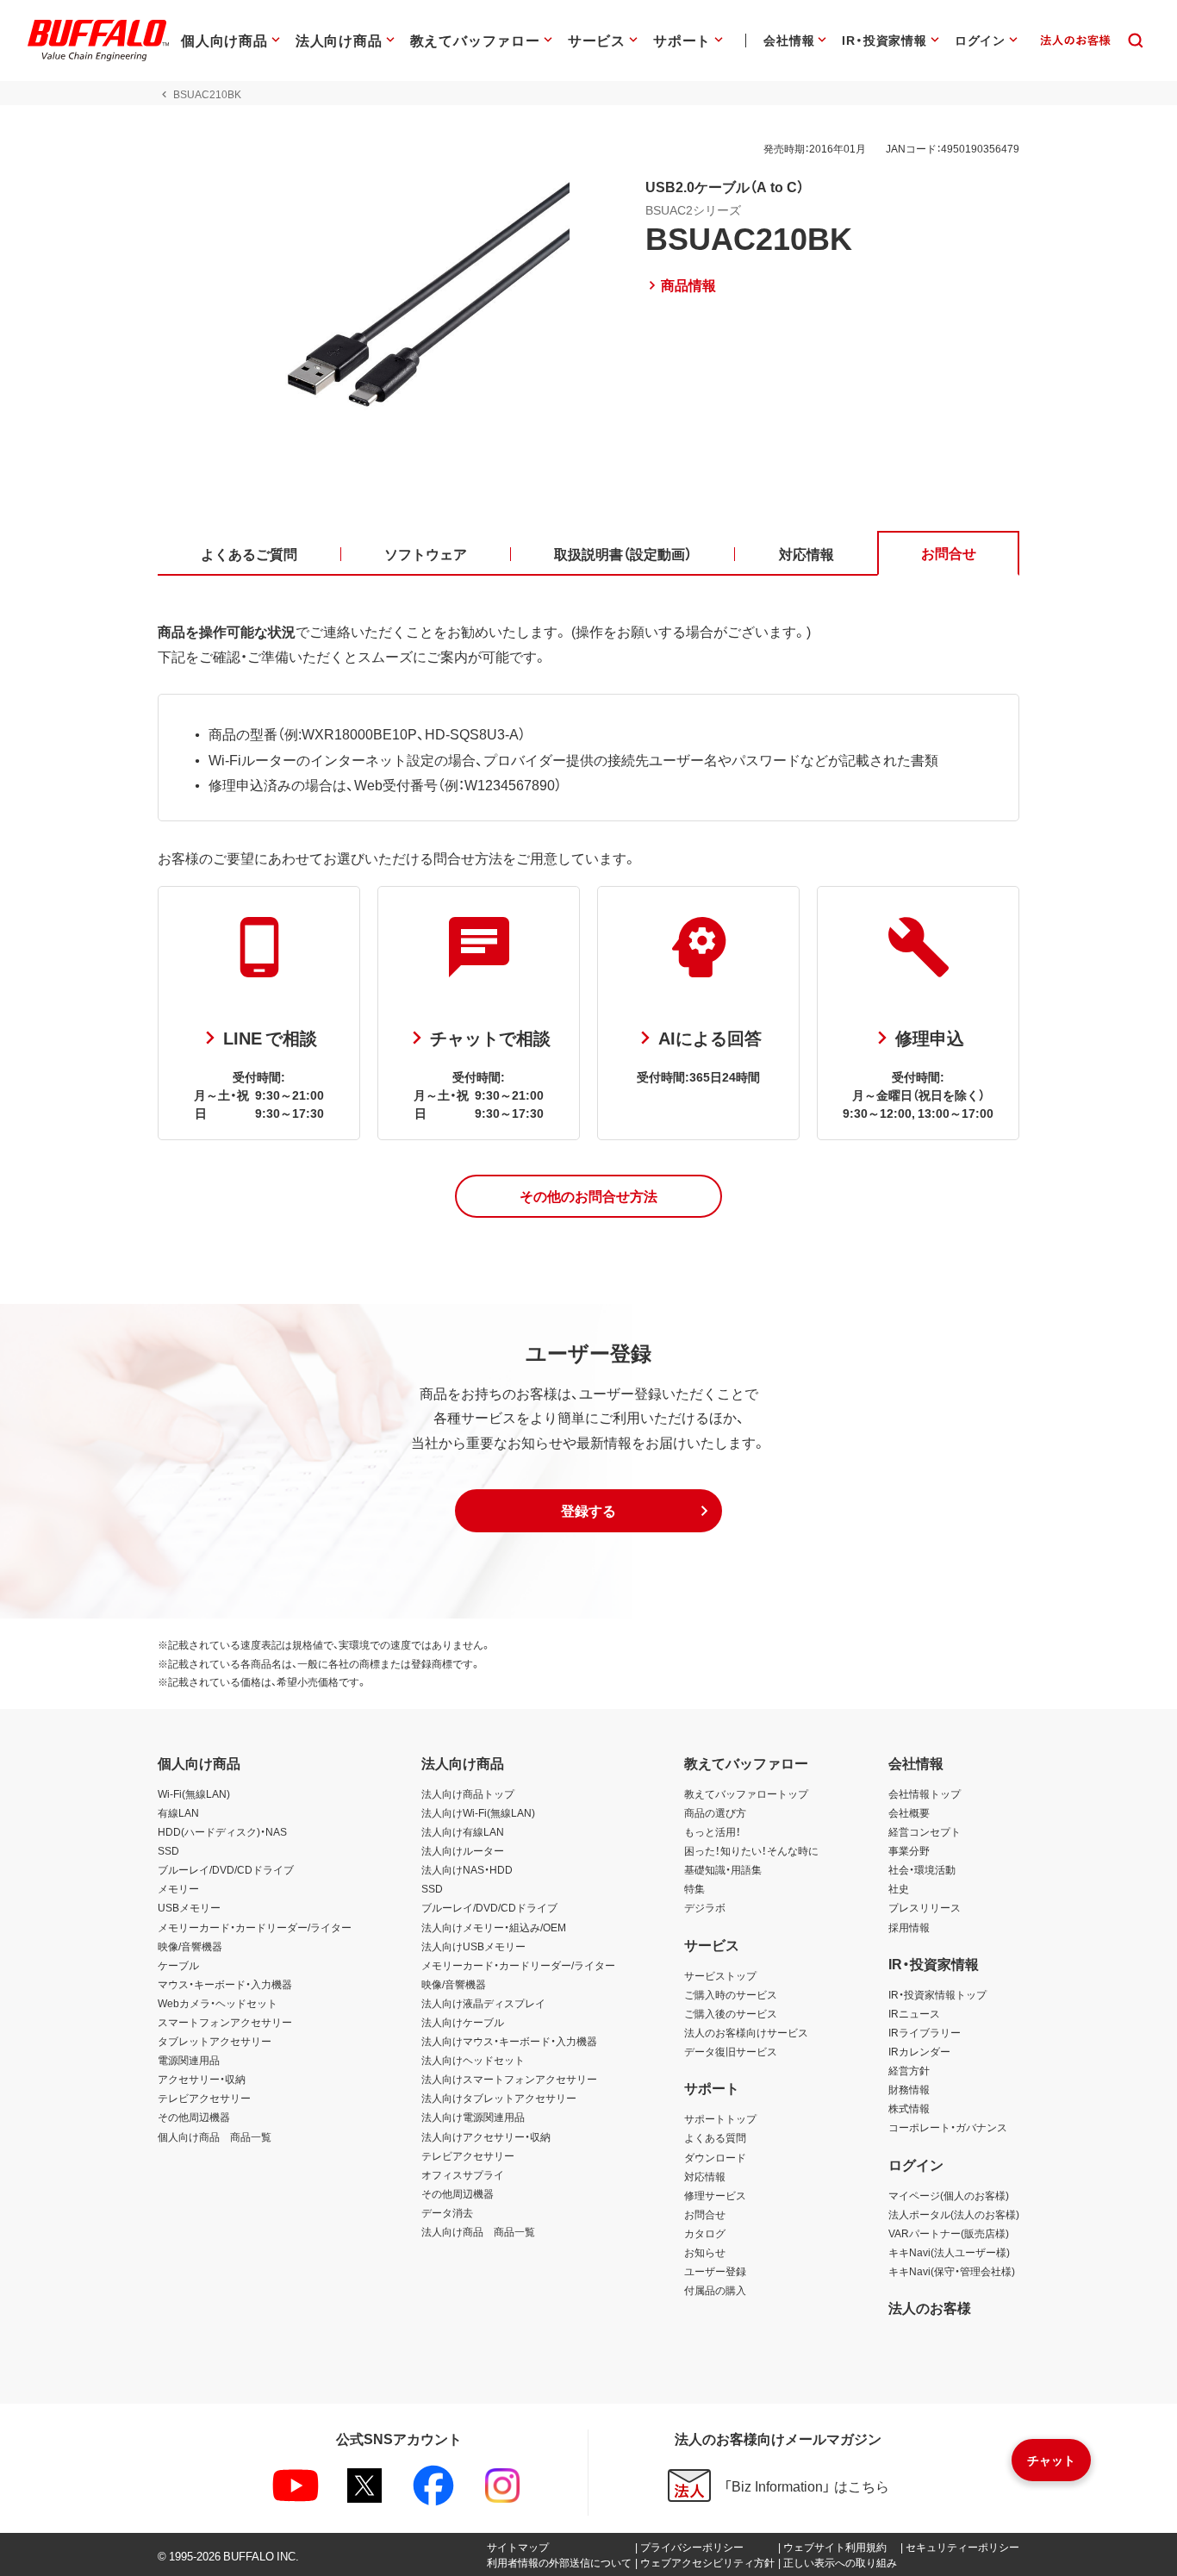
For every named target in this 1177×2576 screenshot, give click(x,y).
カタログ (705, 2233)
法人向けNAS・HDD (467, 1869)
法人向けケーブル (463, 2022)
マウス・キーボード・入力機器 (225, 1984)
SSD (168, 1850)
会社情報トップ (925, 1793)
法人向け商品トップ (468, 1793)
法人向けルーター (463, 1850)
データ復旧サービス (731, 2051)
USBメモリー (189, 1907)
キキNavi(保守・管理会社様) (952, 2271)
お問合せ (705, 2214)
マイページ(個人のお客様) (949, 2195)
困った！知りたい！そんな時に (751, 1850)
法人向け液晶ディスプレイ (483, 2003)
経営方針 (909, 2070)
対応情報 (705, 2176)
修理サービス (715, 2195)
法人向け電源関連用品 (473, 2117)
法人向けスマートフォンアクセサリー (509, 2079)
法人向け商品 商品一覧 (478, 2231)
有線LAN (178, 1812)
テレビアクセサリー (204, 2098)
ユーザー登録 (715, 2271)
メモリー (178, 1888)
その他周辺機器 (194, 2117)
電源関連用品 (189, 2060)
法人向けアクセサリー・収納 (486, 2136)
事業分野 (909, 1850)
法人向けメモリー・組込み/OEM (494, 1927)
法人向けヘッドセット (473, 2060)
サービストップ (720, 1975)
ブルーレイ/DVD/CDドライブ (226, 1869)
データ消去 (447, 2212)
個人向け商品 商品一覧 (215, 2136)
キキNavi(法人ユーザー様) (949, 2252)
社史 (899, 1888)
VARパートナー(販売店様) (949, 2233)
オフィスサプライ (463, 2174)
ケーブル (178, 1965)
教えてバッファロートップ (746, 1793)
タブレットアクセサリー (215, 2041)
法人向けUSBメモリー (473, 1946)
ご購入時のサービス (731, 1994)
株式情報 (909, 2108)
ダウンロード (715, 2157)
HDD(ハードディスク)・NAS (222, 1831)
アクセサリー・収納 (202, 2079)
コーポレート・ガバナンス (948, 2127)
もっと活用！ (713, 1831)
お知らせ (705, 2252)
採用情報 (909, 1927)
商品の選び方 (715, 1812)
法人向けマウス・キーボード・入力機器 (509, 2041)
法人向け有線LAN (463, 1831)
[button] (588, 1196)
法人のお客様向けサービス (746, 2032)
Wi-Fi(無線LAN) (194, 1793)
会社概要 (909, 1812)
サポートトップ (720, 2118)
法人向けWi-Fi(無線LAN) (478, 1812)
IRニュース (914, 2013)
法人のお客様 (930, 2307)
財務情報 (909, 2089)
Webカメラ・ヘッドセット (218, 2003)
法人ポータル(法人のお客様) (954, 2214)
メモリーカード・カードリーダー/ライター (255, 1927)
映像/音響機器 (190, 1946)
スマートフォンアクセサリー (225, 2022)
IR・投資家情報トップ (937, 1994)
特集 (694, 1888)
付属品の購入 (715, 2290)
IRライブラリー (925, 2032)
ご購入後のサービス (731, 2013)
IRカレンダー (919, 2051)
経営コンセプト (925, 1831)
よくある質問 (715, 2137)
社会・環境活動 (922, 1869)
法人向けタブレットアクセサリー (499, 2098)
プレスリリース (925, 1907)
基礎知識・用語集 (723, 1869)
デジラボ (705, 1907)
